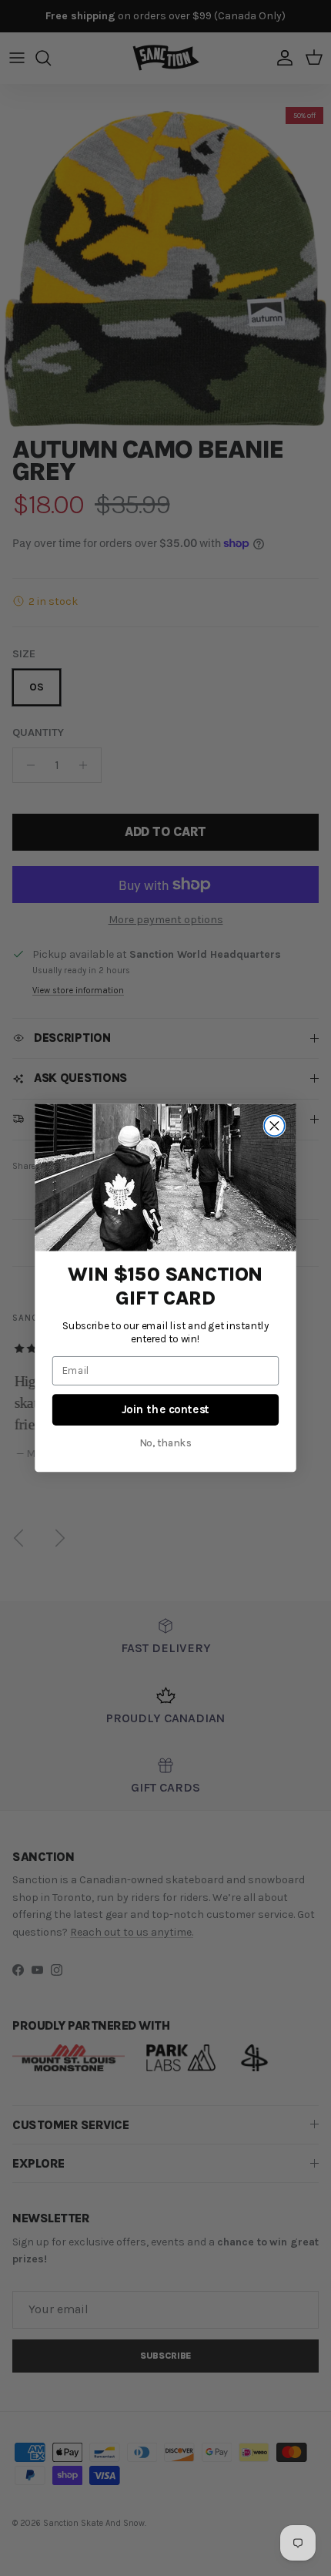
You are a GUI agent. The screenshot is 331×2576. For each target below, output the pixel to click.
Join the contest (166, 1409)
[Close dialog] (274, 1126)
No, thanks (166, 1443)
